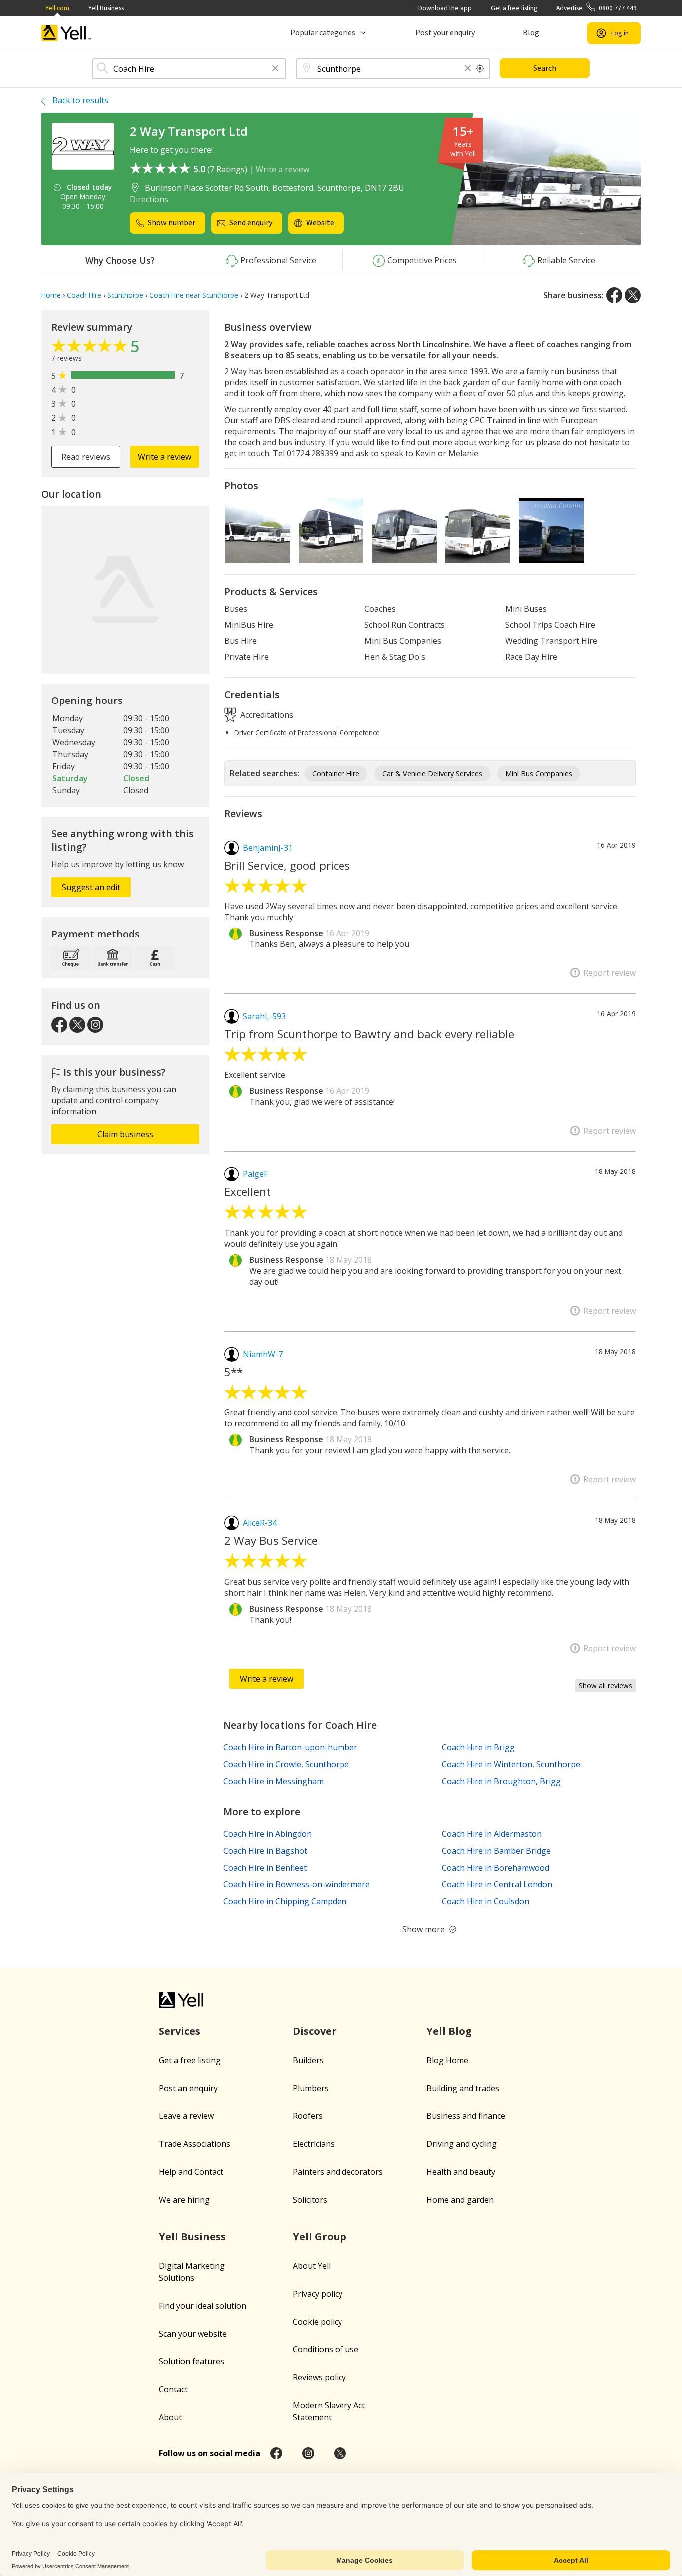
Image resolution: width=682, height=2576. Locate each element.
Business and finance (466, 2116)
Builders (308, 2060)
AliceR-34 (260, 1523)
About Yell (312, 2266)
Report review (609, 973)
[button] (275, 69)
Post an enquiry (188, 2088)
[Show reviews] (91, 348)
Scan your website (193, 2334)
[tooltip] (480, 69)
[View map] (125, 590)
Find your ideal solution (202, 2306)
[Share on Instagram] (308, 2453)
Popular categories (323, 33)
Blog (531, 33)
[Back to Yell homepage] (66, 33)
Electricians (314, 2144)
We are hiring (184, 2200)
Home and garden (460, 2200)
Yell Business (106, 8)
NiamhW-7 (263, 1354)
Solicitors (310, 2200)
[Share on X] (633, 295)
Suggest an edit (91, 887)
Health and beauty (461, 2172)
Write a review (282, 169)
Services (179, 2031)
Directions (149, 199)
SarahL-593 (264, 1016)
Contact (173, 2389)
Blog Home (447, 2060)
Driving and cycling (462, 2144)
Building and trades (463, 2088)
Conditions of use (326, 2349)
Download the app (445, 8)
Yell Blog (449, 2031)
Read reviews (86, 457)
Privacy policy (318, 2294)
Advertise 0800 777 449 (596, 8)
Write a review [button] (165, 457)
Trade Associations (194, 2144)
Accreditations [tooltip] (266, 714)
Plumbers (311, 2088)
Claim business (125, 1134)
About (170, 2417)
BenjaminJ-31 (268, 848)
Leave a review (186, 2116)
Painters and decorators (338, 2172)
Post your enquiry (445, 33)
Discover (315, 2031)
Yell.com (57, 8)
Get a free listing (514, 8)
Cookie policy (317, 2322)
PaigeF (255, 1174)
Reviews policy (319, 2377)
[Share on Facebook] (614, 295)
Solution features (191, 2361)
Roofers (308, 2116)
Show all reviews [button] (605, 1686)
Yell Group (320, 2236)
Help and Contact (191, 2172)
